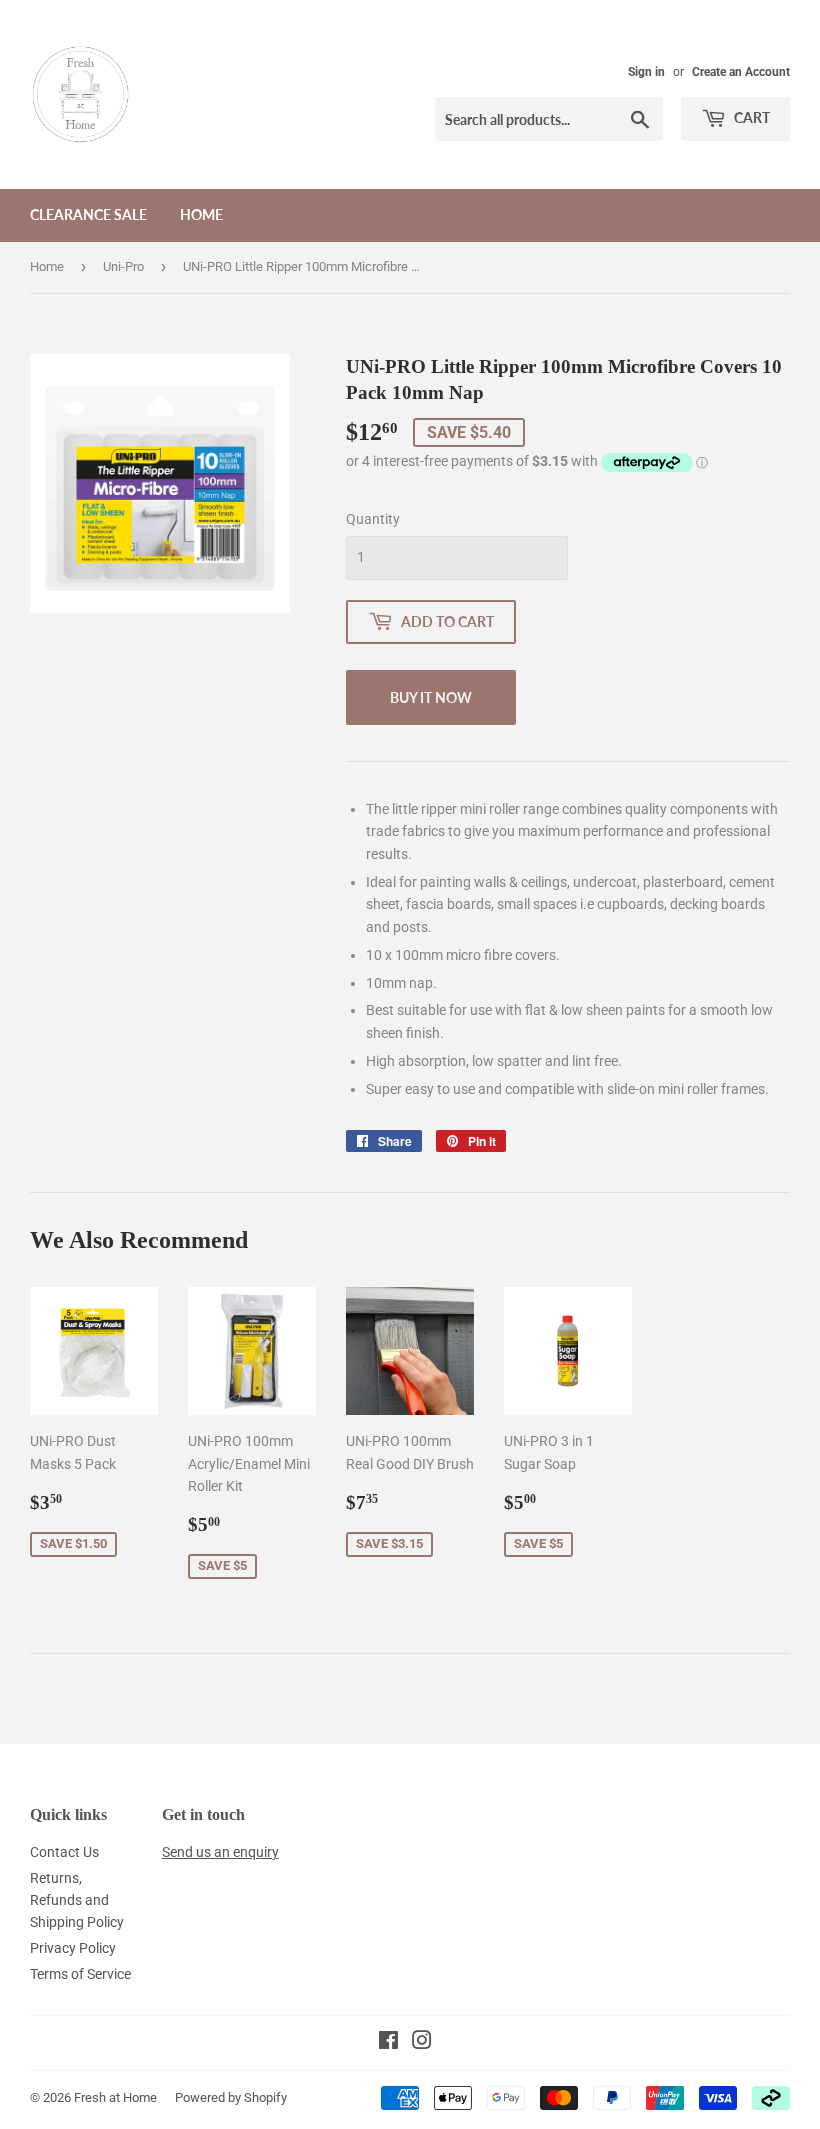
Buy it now (431, 697)
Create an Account (741, 72)
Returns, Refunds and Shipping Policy (77, 1900)
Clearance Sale (88, 214)
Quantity (373, 519)
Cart (750, 117)
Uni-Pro (123, 266)
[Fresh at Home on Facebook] (388, 2043)
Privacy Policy (73, 1948)
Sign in (646, 72)
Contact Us (64, 1852)
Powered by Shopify (231, 2097)
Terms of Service (80, 1974)
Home (201, 214)
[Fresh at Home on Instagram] (422, 2043)
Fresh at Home (115, 2097)
